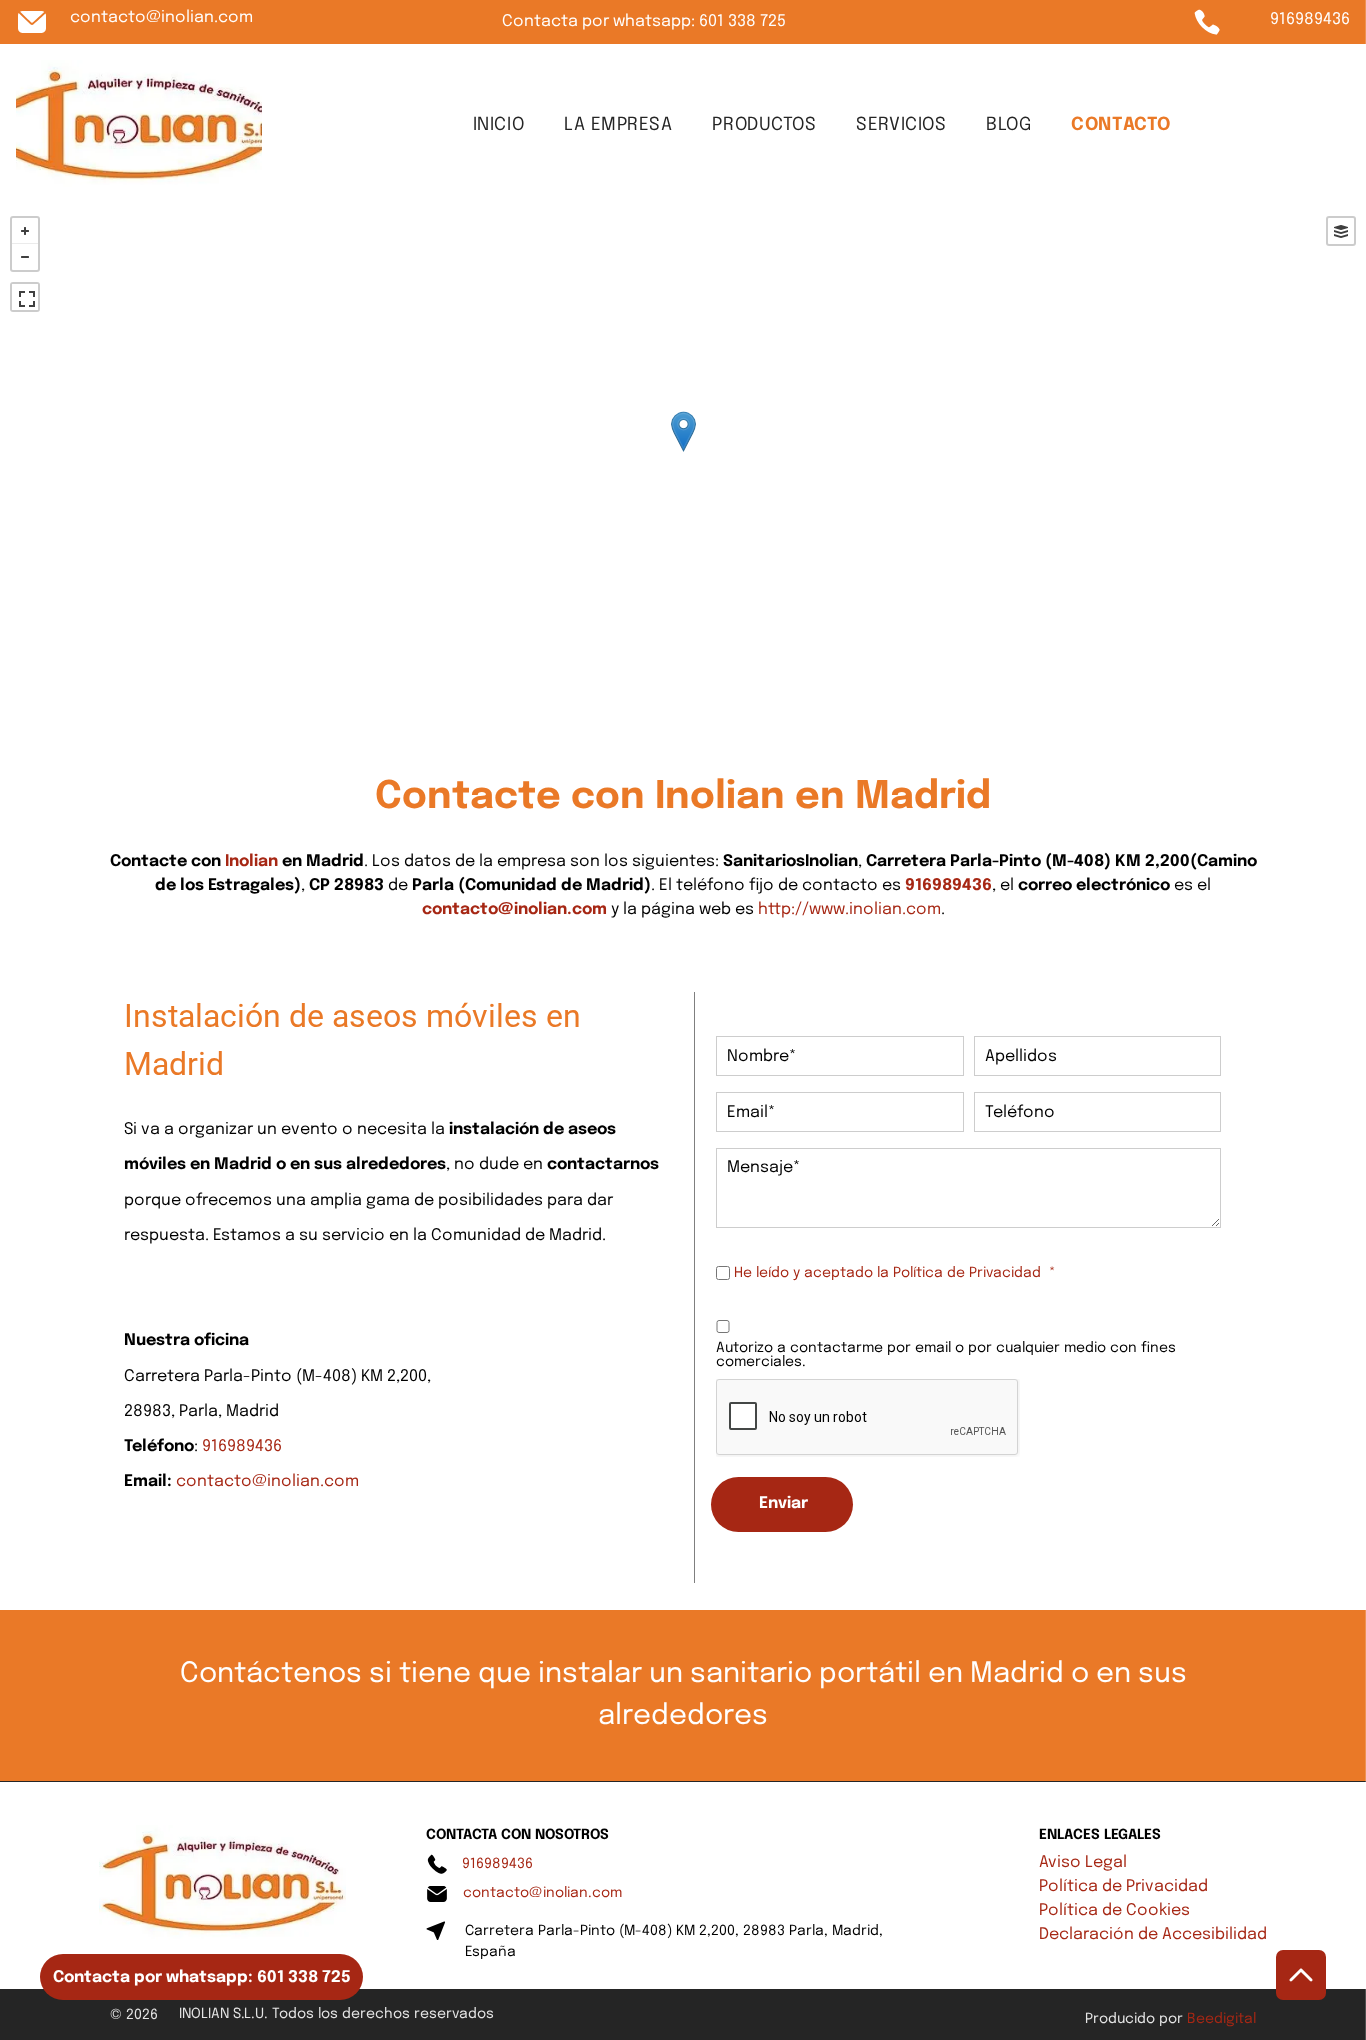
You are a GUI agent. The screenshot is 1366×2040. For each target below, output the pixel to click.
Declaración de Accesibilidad (1153, 1934)
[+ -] (683, 452)
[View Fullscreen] (25, 297)
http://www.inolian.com (849, 909)
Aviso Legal (1083, 1862)
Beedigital (1221, 2019)
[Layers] (1341, 231)
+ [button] (25, 231)
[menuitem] (498, 125)
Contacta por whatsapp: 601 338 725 (644, 21)
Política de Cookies (1114, 1910)
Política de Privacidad (967, 1273)
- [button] (25, 257)
